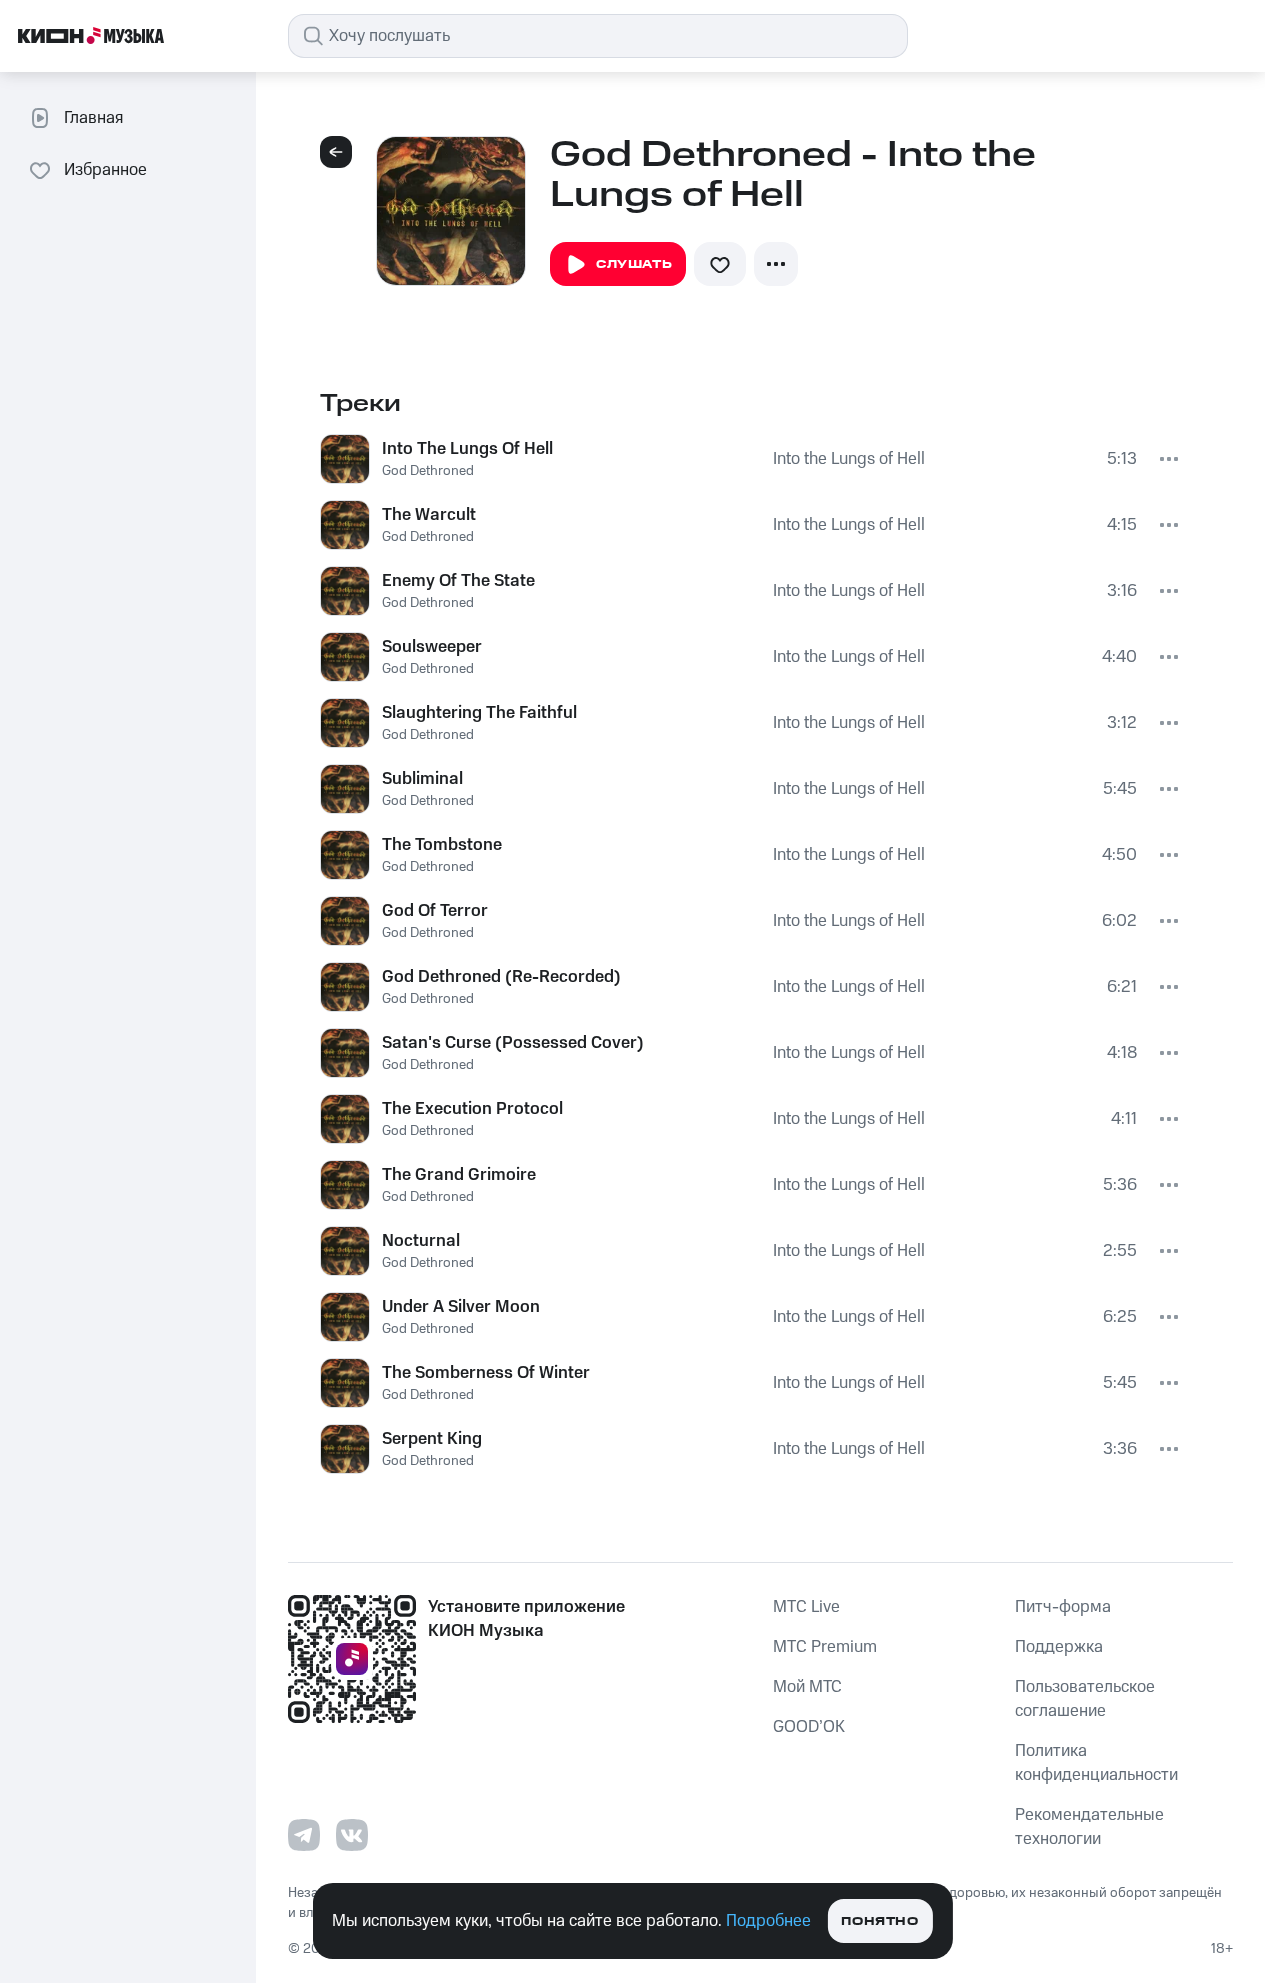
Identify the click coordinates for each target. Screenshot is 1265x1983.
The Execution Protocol (472, 1109)
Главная (93, 118)
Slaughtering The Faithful (479, 713)
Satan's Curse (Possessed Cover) (513, 1043)
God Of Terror (435, 911)
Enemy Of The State (458, 581)
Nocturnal (421, 1241)
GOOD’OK (809, 1727)
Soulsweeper (432, 647)
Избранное (105, 170)
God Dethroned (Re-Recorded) (501, 977)
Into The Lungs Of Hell (467, 449)
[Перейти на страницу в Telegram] (304, 1835)
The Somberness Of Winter (486, 1373)
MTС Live (806, 1607)
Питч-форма (1063, 1607)
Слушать (634, 264)
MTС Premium (825, 1647)
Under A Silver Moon (461, 1307)
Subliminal (422, 779)
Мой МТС (807, 1687)
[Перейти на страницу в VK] (352, 1835)
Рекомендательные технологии (1089, 1827)
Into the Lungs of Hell (849, 459)
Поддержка (1059, 1647)
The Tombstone (442, 845)
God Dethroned (428, 471)
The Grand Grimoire (459, 1175)
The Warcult (429, 515)
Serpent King (432, 1439)
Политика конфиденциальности (1096, 1763)
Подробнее (768, 1921)
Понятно (879, 1921)
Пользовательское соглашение (1085, 1699)
